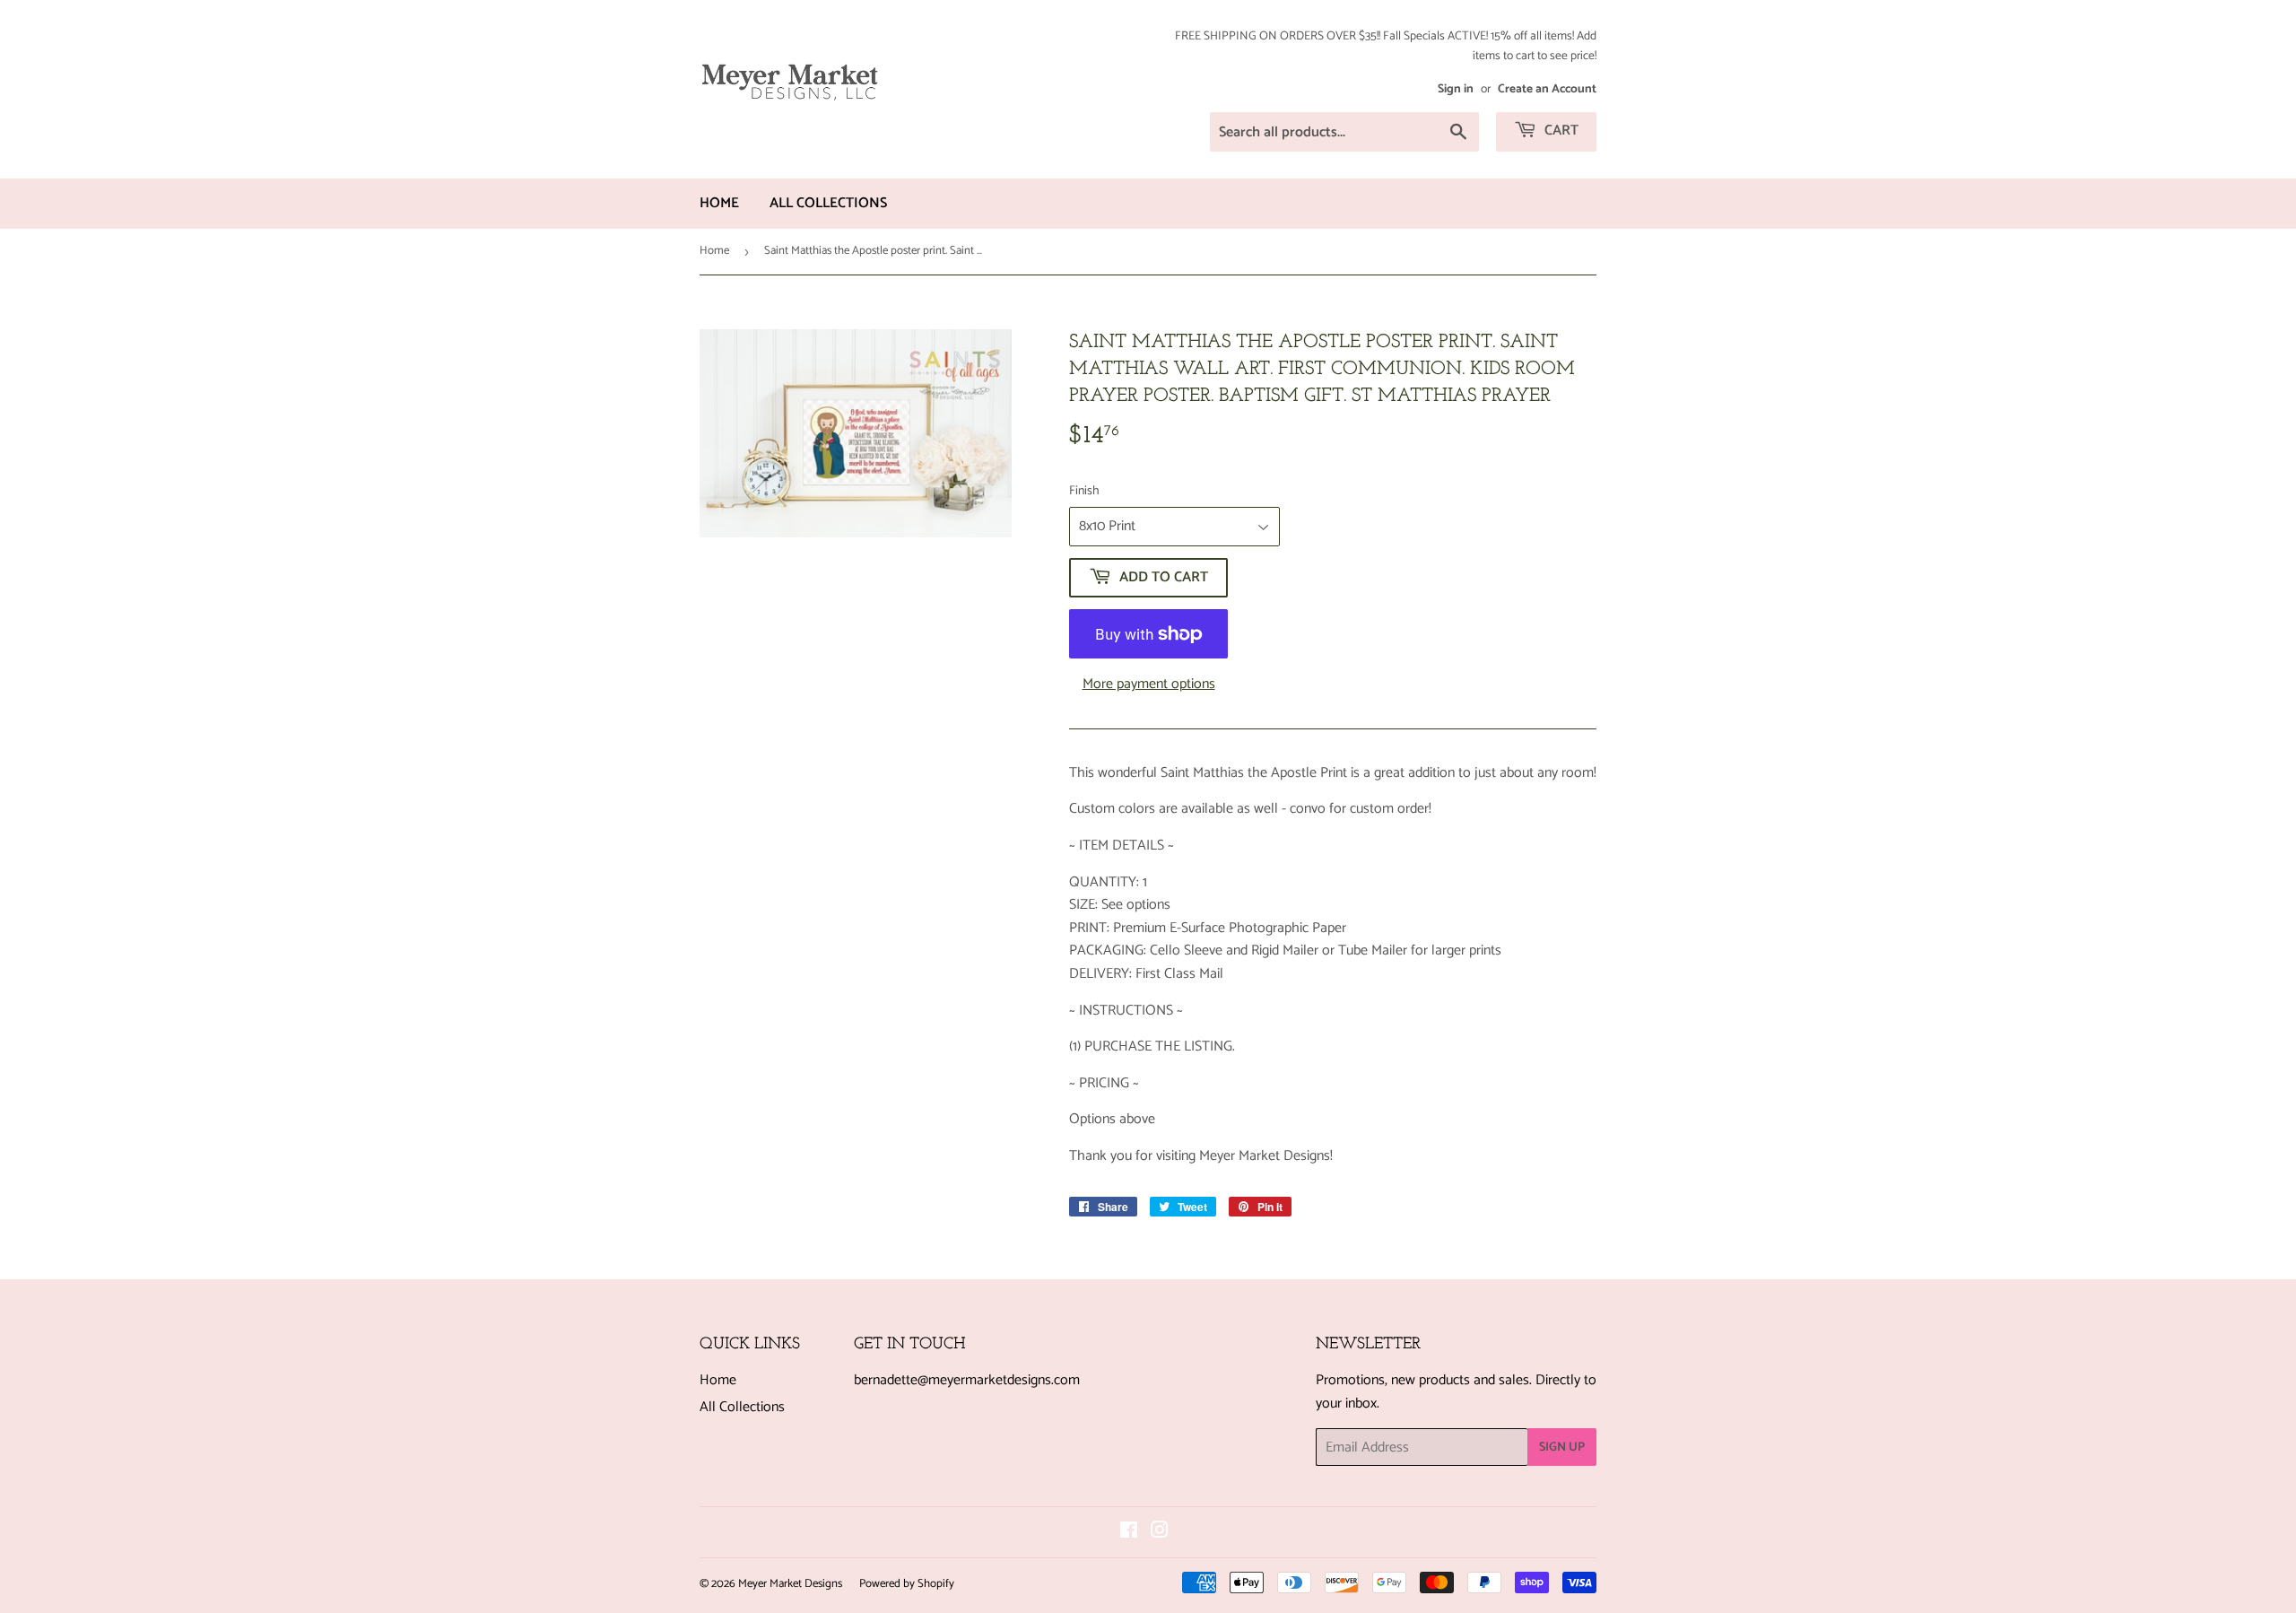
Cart (1560, 131)
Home (719, 203)
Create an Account (1547, 89)
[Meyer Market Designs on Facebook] (1129, 1533)
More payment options (1149, 684)
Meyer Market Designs (790, 1584)
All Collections (828, 203)
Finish (1084, 492)
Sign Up (1562, 1447)
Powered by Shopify (907, 1584)
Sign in (1456, 89)
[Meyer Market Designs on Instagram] (1160, 1533)
